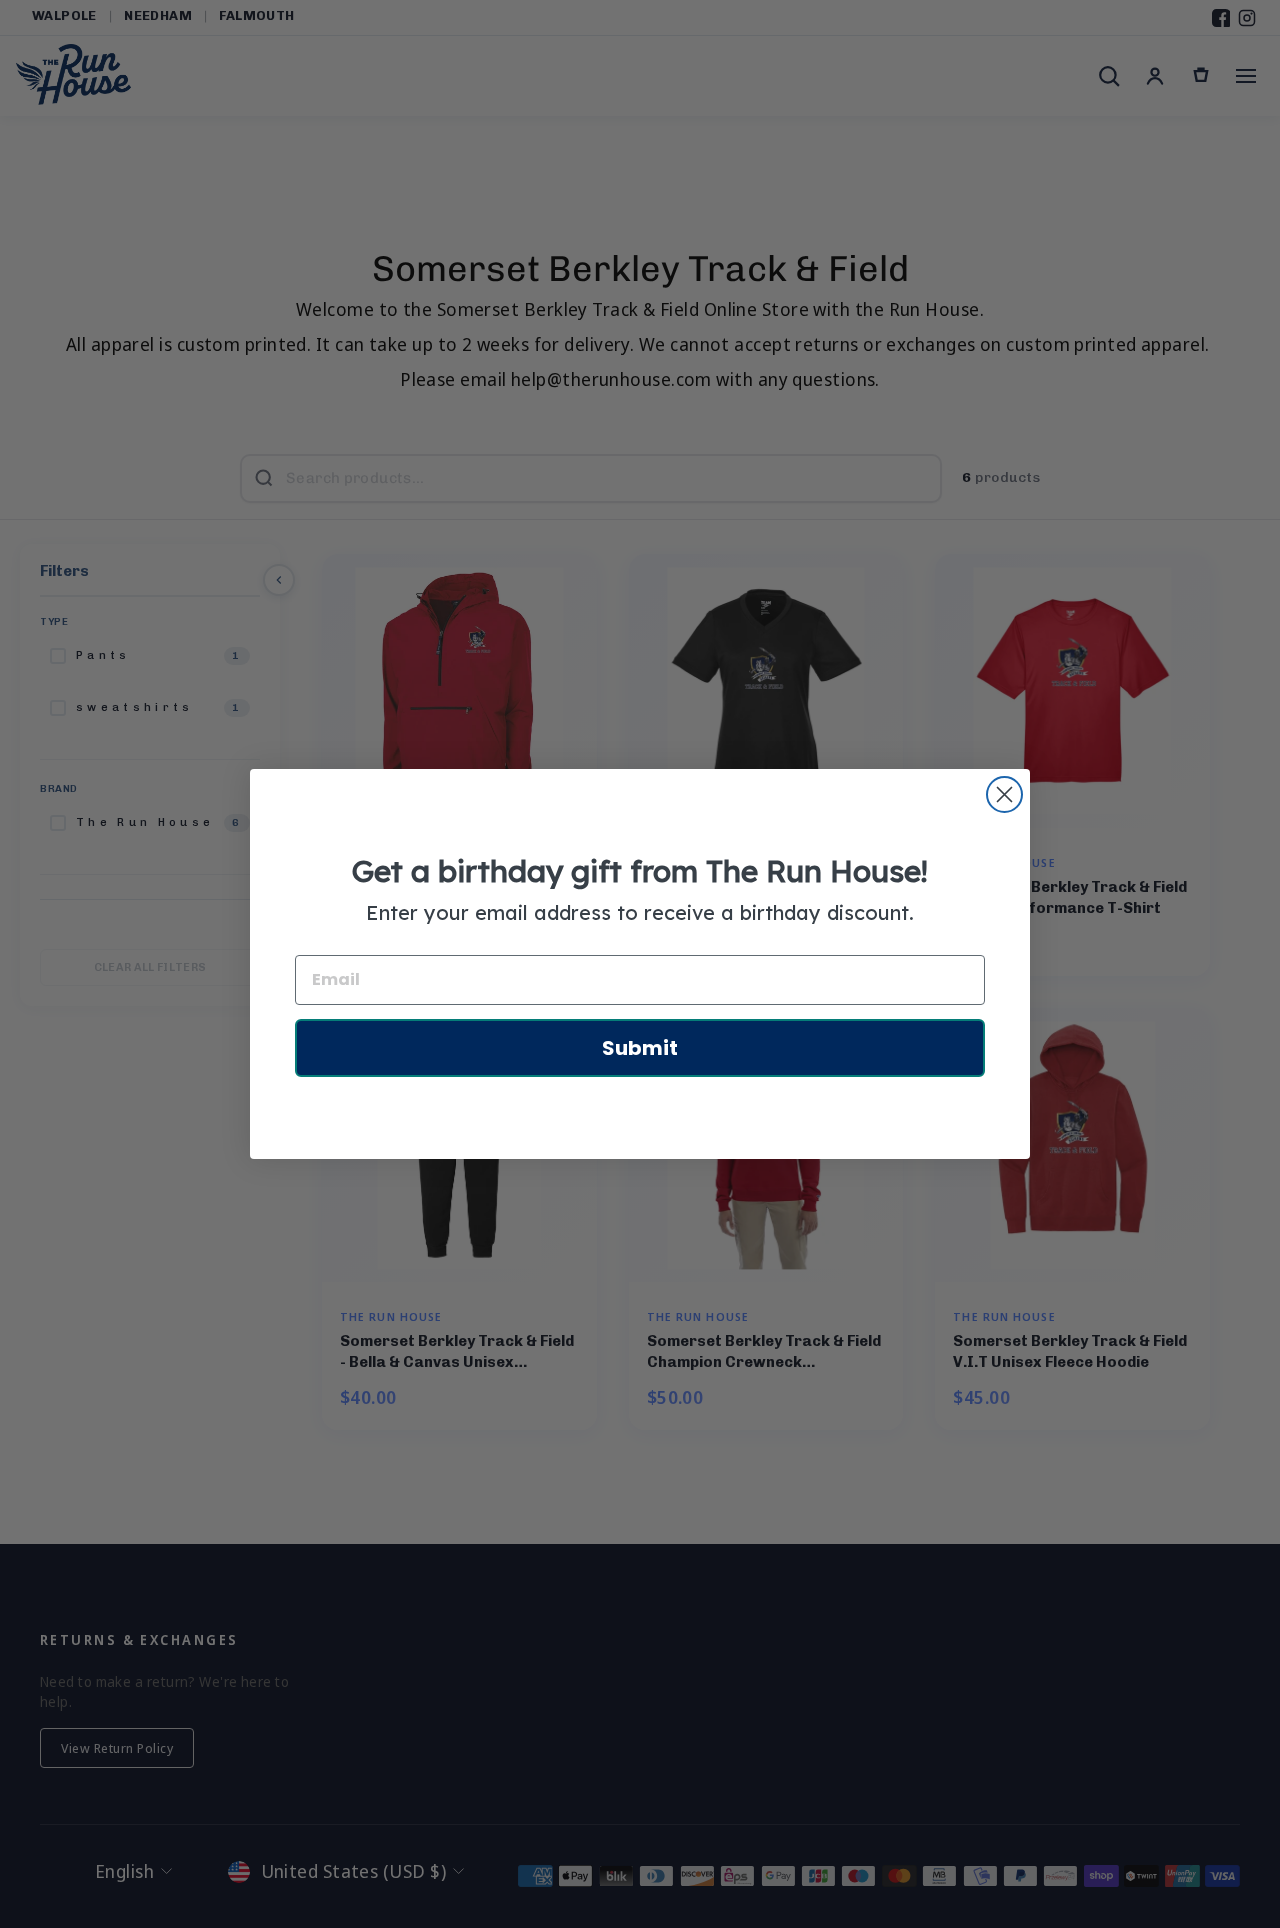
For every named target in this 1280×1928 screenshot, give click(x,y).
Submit (640, 1048)
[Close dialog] (1004, 794)
